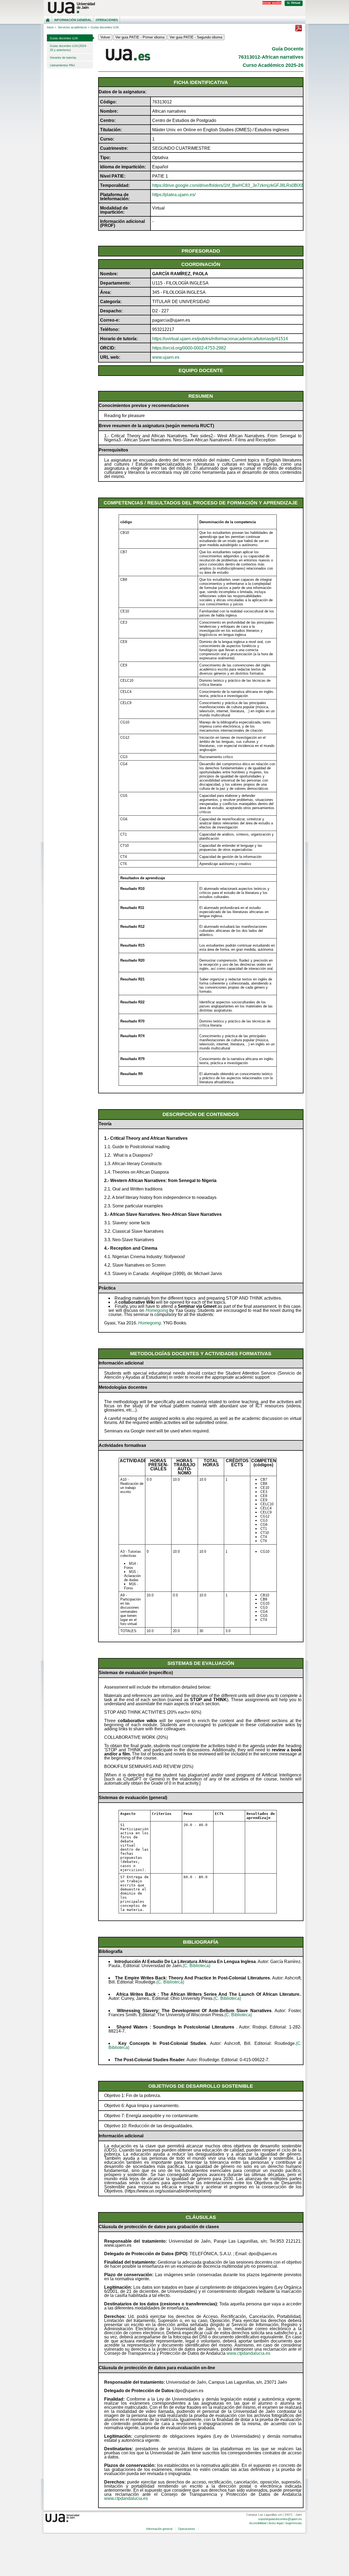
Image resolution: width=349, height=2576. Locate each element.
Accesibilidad (258, 2523)
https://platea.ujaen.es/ (174, 195)
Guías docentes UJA (64, 38)
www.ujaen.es (166, 357)
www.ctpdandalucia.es (248, 2353)
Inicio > (52, 27)
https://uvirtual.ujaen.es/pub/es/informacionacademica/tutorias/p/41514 (220, 339)
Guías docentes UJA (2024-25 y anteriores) (68, 48)
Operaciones (107, 20)
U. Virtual (294, 3)
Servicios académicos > (74, 27)
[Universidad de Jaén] (174, 8)
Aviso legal (276, 2523)
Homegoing (157, 1310)
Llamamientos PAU (62, 65)
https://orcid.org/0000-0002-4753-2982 (189, 348)
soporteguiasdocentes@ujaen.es (280, 2519)
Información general (73, 20)
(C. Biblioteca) (196, 1966)
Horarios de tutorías (63, 58)
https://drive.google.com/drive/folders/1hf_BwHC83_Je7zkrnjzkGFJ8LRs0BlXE (228, 185)
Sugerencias (294, 2523)
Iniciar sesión (272, 3)
